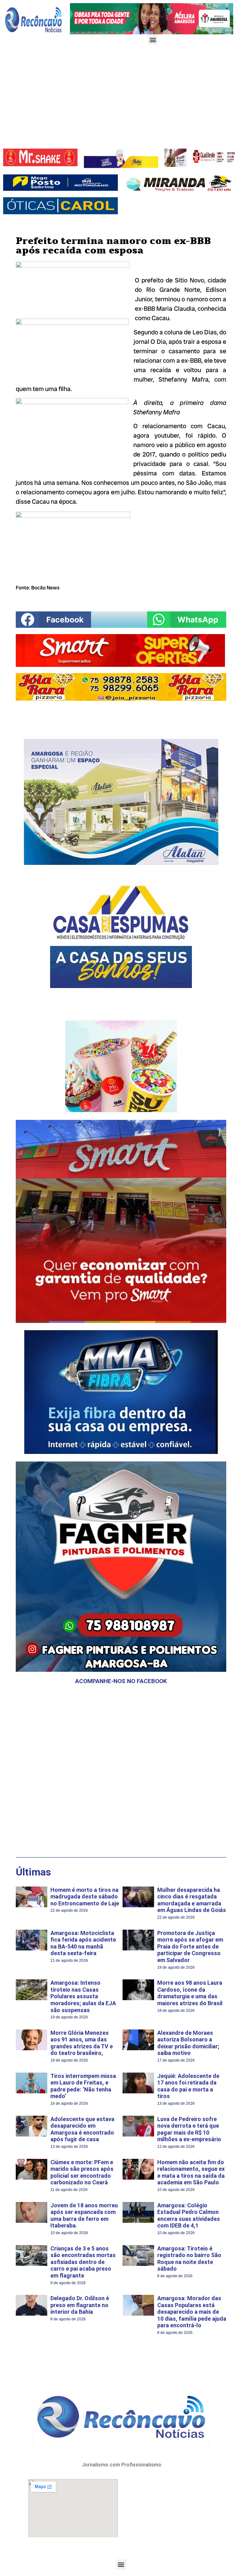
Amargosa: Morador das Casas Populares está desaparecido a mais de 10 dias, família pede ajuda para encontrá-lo (192, 2312)
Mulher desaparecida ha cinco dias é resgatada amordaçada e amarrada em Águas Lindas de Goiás (192, 1900)
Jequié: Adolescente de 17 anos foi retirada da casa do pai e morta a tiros (188, 2086)
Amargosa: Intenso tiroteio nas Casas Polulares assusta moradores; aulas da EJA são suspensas (83, 1996)
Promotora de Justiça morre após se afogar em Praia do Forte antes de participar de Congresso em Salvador (190, 1946)
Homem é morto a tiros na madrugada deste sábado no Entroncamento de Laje (85, 1897)
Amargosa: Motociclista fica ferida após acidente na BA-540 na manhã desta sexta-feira (83, 1943)
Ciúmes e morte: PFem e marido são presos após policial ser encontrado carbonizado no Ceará (82, 2172)
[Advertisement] (121, 98)
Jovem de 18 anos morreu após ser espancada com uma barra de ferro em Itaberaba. (84, 2216)
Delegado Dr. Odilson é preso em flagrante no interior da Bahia (80, 2305)
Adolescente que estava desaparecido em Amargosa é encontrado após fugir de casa (82, 2129)
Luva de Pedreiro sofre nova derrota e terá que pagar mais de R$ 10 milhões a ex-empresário (189, 2129)
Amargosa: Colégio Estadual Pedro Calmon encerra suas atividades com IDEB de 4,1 (189, 2216)
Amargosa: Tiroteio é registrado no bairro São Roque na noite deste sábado (189, 2259)
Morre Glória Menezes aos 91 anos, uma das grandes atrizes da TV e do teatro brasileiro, (82, 2043)
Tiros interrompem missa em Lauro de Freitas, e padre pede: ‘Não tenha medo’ (83, 2086)
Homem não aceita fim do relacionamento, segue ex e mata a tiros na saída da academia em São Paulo (191, 2172)
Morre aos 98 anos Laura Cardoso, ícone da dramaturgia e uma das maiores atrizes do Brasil (190, 1993)
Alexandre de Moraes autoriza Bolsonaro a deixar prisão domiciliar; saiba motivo (188, 2043)
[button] (153, 40)
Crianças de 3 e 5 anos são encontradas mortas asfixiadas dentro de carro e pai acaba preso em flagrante (83, 2262)
